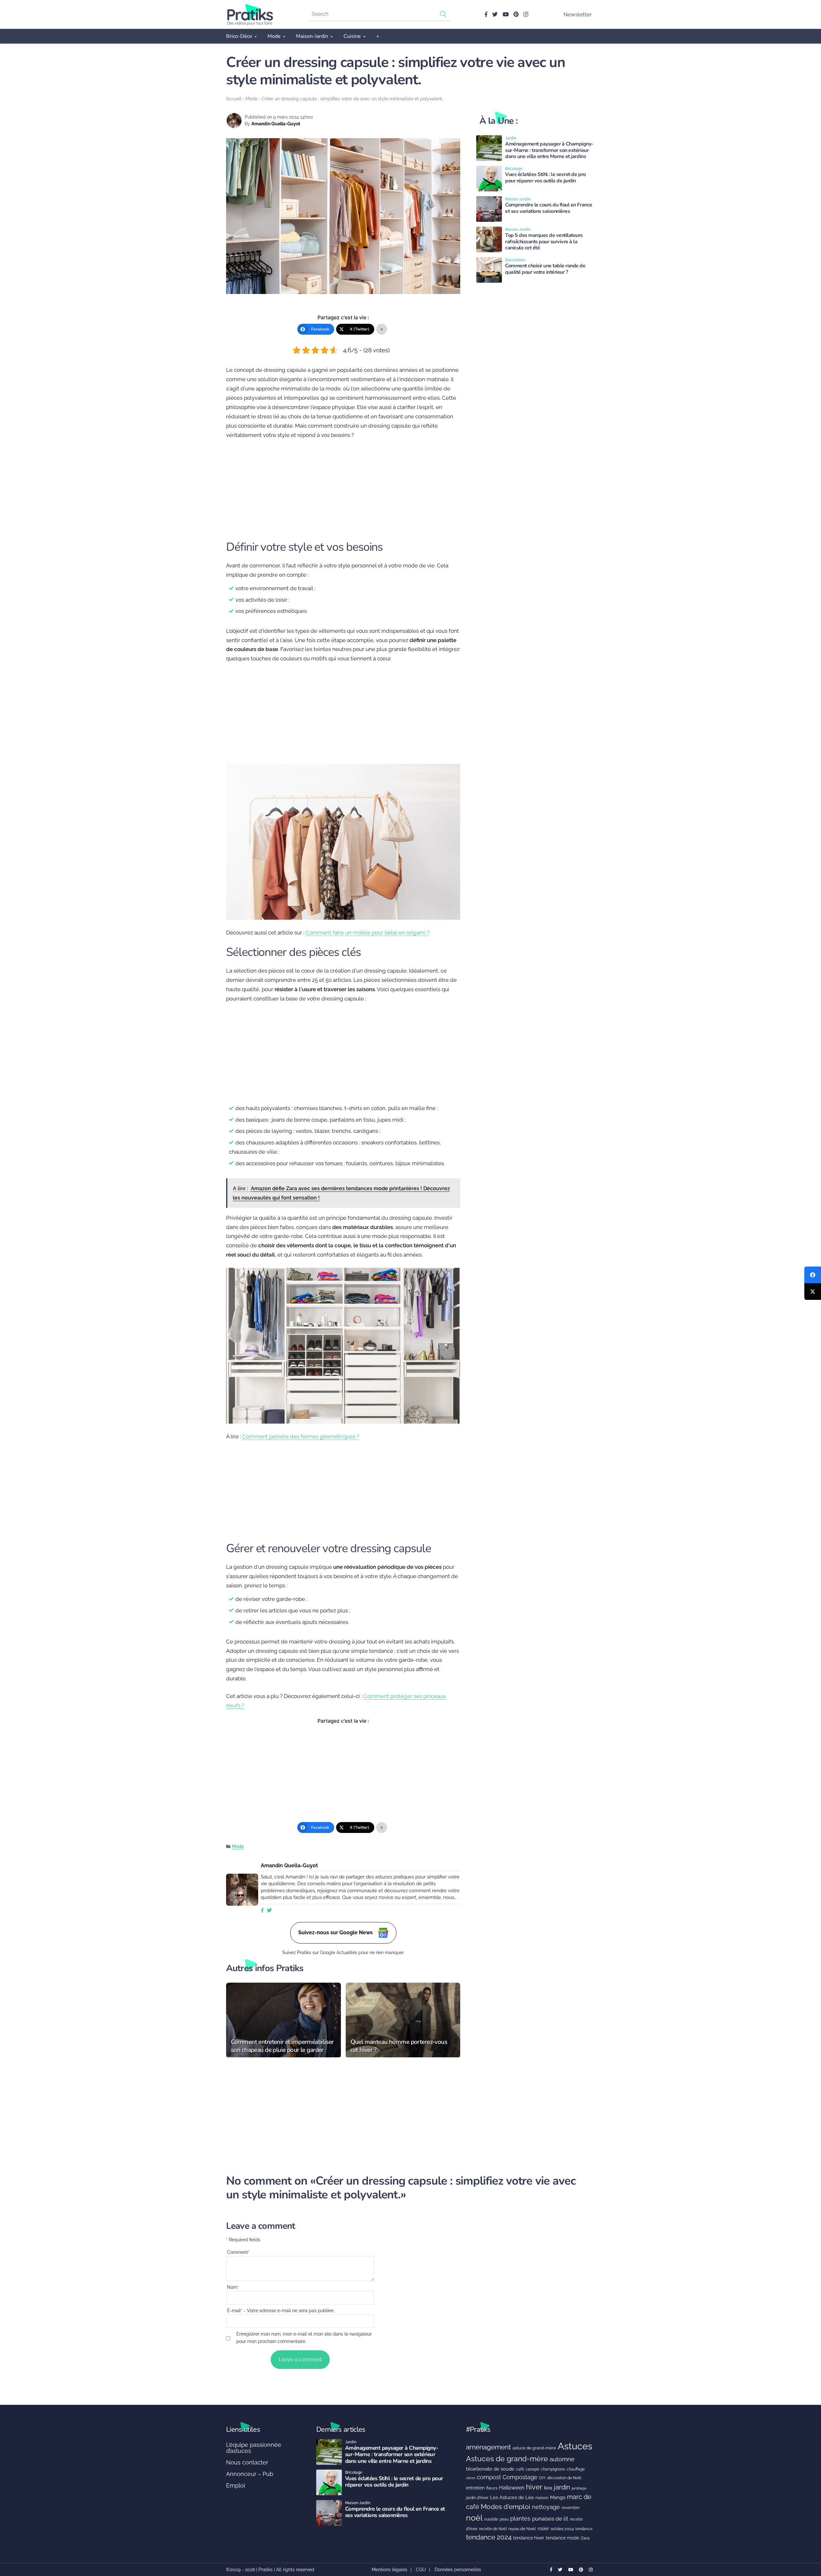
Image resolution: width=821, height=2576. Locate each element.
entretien (475, 2488)
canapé (532, 2469)
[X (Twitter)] (813, 1292)
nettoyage (546, 2507)
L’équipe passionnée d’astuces (254, 2448)
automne (562, 2459)
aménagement (488, 2447)
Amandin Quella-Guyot (276, 124)
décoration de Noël (564, 2478)
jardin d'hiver (477, 2498)
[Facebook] (813, 1275)
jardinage (579, 2488)
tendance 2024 (489, 2537)
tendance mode (563, 2538)
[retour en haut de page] (805, 2541)
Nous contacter (247, 2462)
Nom (233, 2287)
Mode (274, 36)
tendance (584, 2529)
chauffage (576, 2469)
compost (489, 2477)
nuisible (491, 2519)
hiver (534, 2487)
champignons (553, 2469)
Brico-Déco (239, 36)
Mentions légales (389, 2570)
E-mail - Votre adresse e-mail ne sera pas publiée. (281, 2311)
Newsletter (578, 14)
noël (474, 2518)
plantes (520, 2518)
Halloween (512, 2488)
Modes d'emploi (506, 2507)
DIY (542, 2478)
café (520, 2469)
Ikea (548, 2488)
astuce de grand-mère (534, 2448)
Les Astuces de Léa (512, 2497)
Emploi (236, 2485)
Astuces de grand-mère (507, 2459)
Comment (238, 2252)
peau (504, 2519)
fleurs (492, 2488)
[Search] (443, 14)
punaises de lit (550, 2519)
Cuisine (352, 36)
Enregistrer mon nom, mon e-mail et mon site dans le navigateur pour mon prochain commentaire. (304, 2338)
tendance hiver (529, 2538)
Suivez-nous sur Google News (336, 1932)
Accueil (234, 99)
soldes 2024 (562, 2529)
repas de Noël (522, 2529)
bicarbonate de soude (490, 2469)
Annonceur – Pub (250, 2474)
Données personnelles (458, 2570)
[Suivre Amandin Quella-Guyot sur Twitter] (269, 1911)
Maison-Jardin (312, 36)
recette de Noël (493, 2529)
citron (471, 2478)
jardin (562, 2487)
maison (542, 2498)
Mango (558, 2497)
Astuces (575, 2446)
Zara (585, 2538)
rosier (543, 2529)
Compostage (520, 2477)
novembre (571, 2508)
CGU (421, 2570)
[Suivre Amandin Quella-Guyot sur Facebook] (262, 1911)
